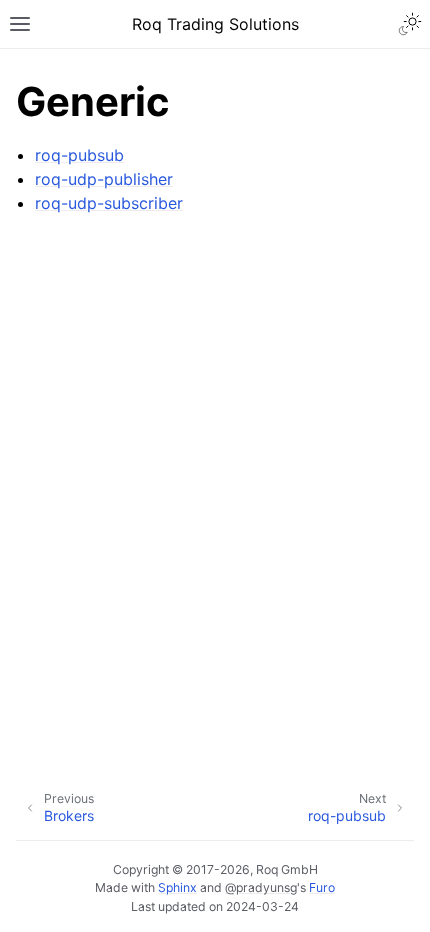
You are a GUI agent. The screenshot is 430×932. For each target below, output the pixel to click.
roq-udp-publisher (104, 179)
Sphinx (177, 887)
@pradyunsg (261, 887)
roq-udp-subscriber (109, 203)
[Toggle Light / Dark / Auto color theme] (410, 24)
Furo (322, 887)
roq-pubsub (79, 155)
